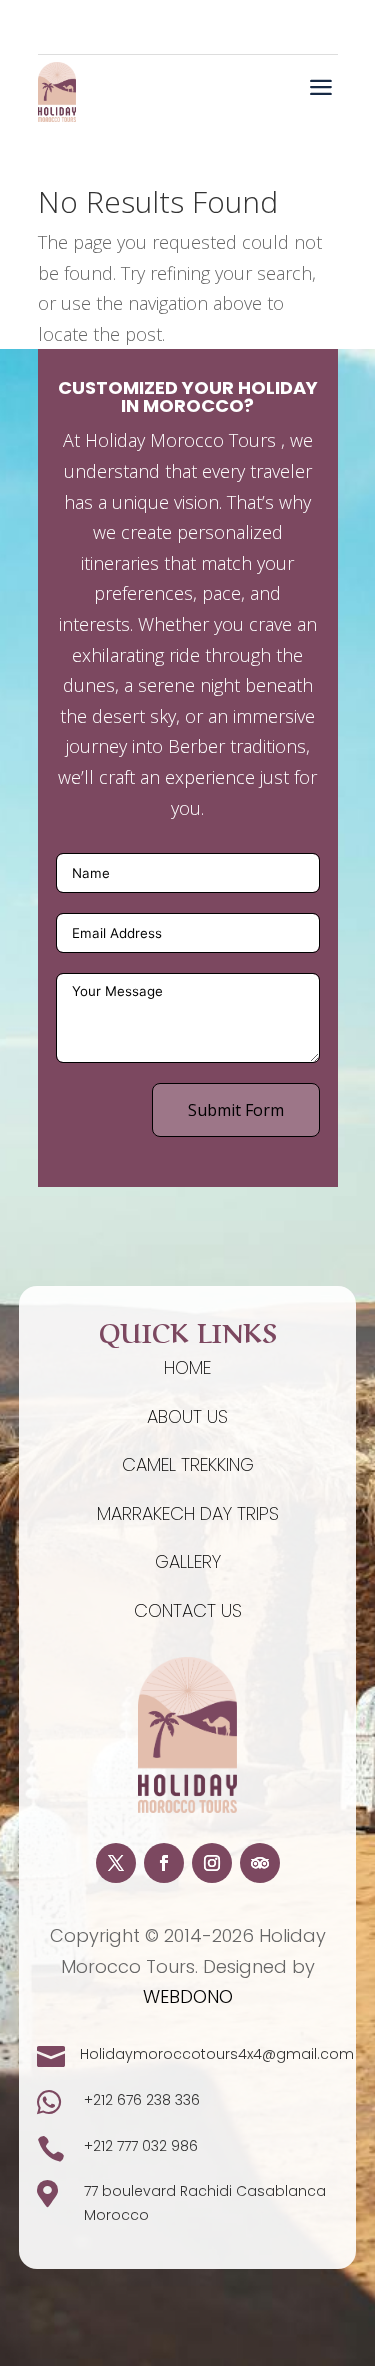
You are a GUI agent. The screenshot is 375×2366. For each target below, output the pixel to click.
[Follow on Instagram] (212, 1863)
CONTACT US (188, 1610)
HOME (187, 1367)
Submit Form (236, 1110)
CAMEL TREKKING (188, 1464)
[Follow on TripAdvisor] (260, 1863)
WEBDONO (188, 1996)
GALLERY (188, 1561)
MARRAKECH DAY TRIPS (188, 1513)
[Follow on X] (116, 1863)
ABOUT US (187, 1416)
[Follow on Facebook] (164, 1863)
